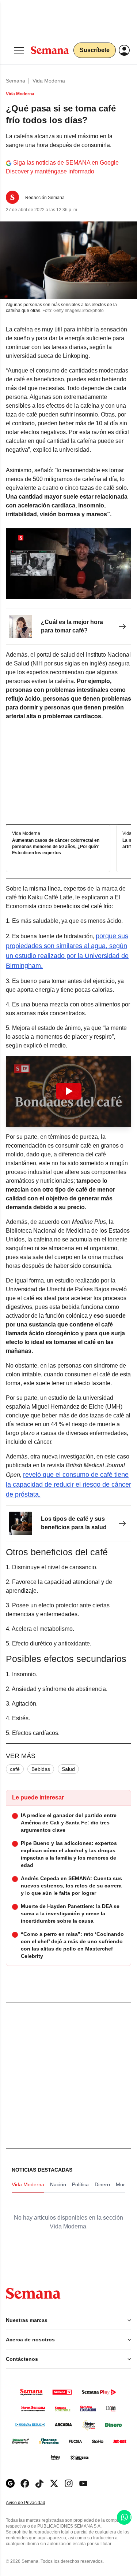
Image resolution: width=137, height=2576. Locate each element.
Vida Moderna (49, 81)
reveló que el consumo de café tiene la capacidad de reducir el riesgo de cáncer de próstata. (68, 1485)
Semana (16, 81)
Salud (68, 1769)
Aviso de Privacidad (33, 2503)
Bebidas (41, 1769)
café (15, 1769)
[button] (68, 1091)
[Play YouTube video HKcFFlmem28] (69, 1091)
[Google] (10, 2483)
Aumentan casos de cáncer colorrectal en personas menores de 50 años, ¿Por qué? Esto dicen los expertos (56, 847)
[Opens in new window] (25, 2483)
